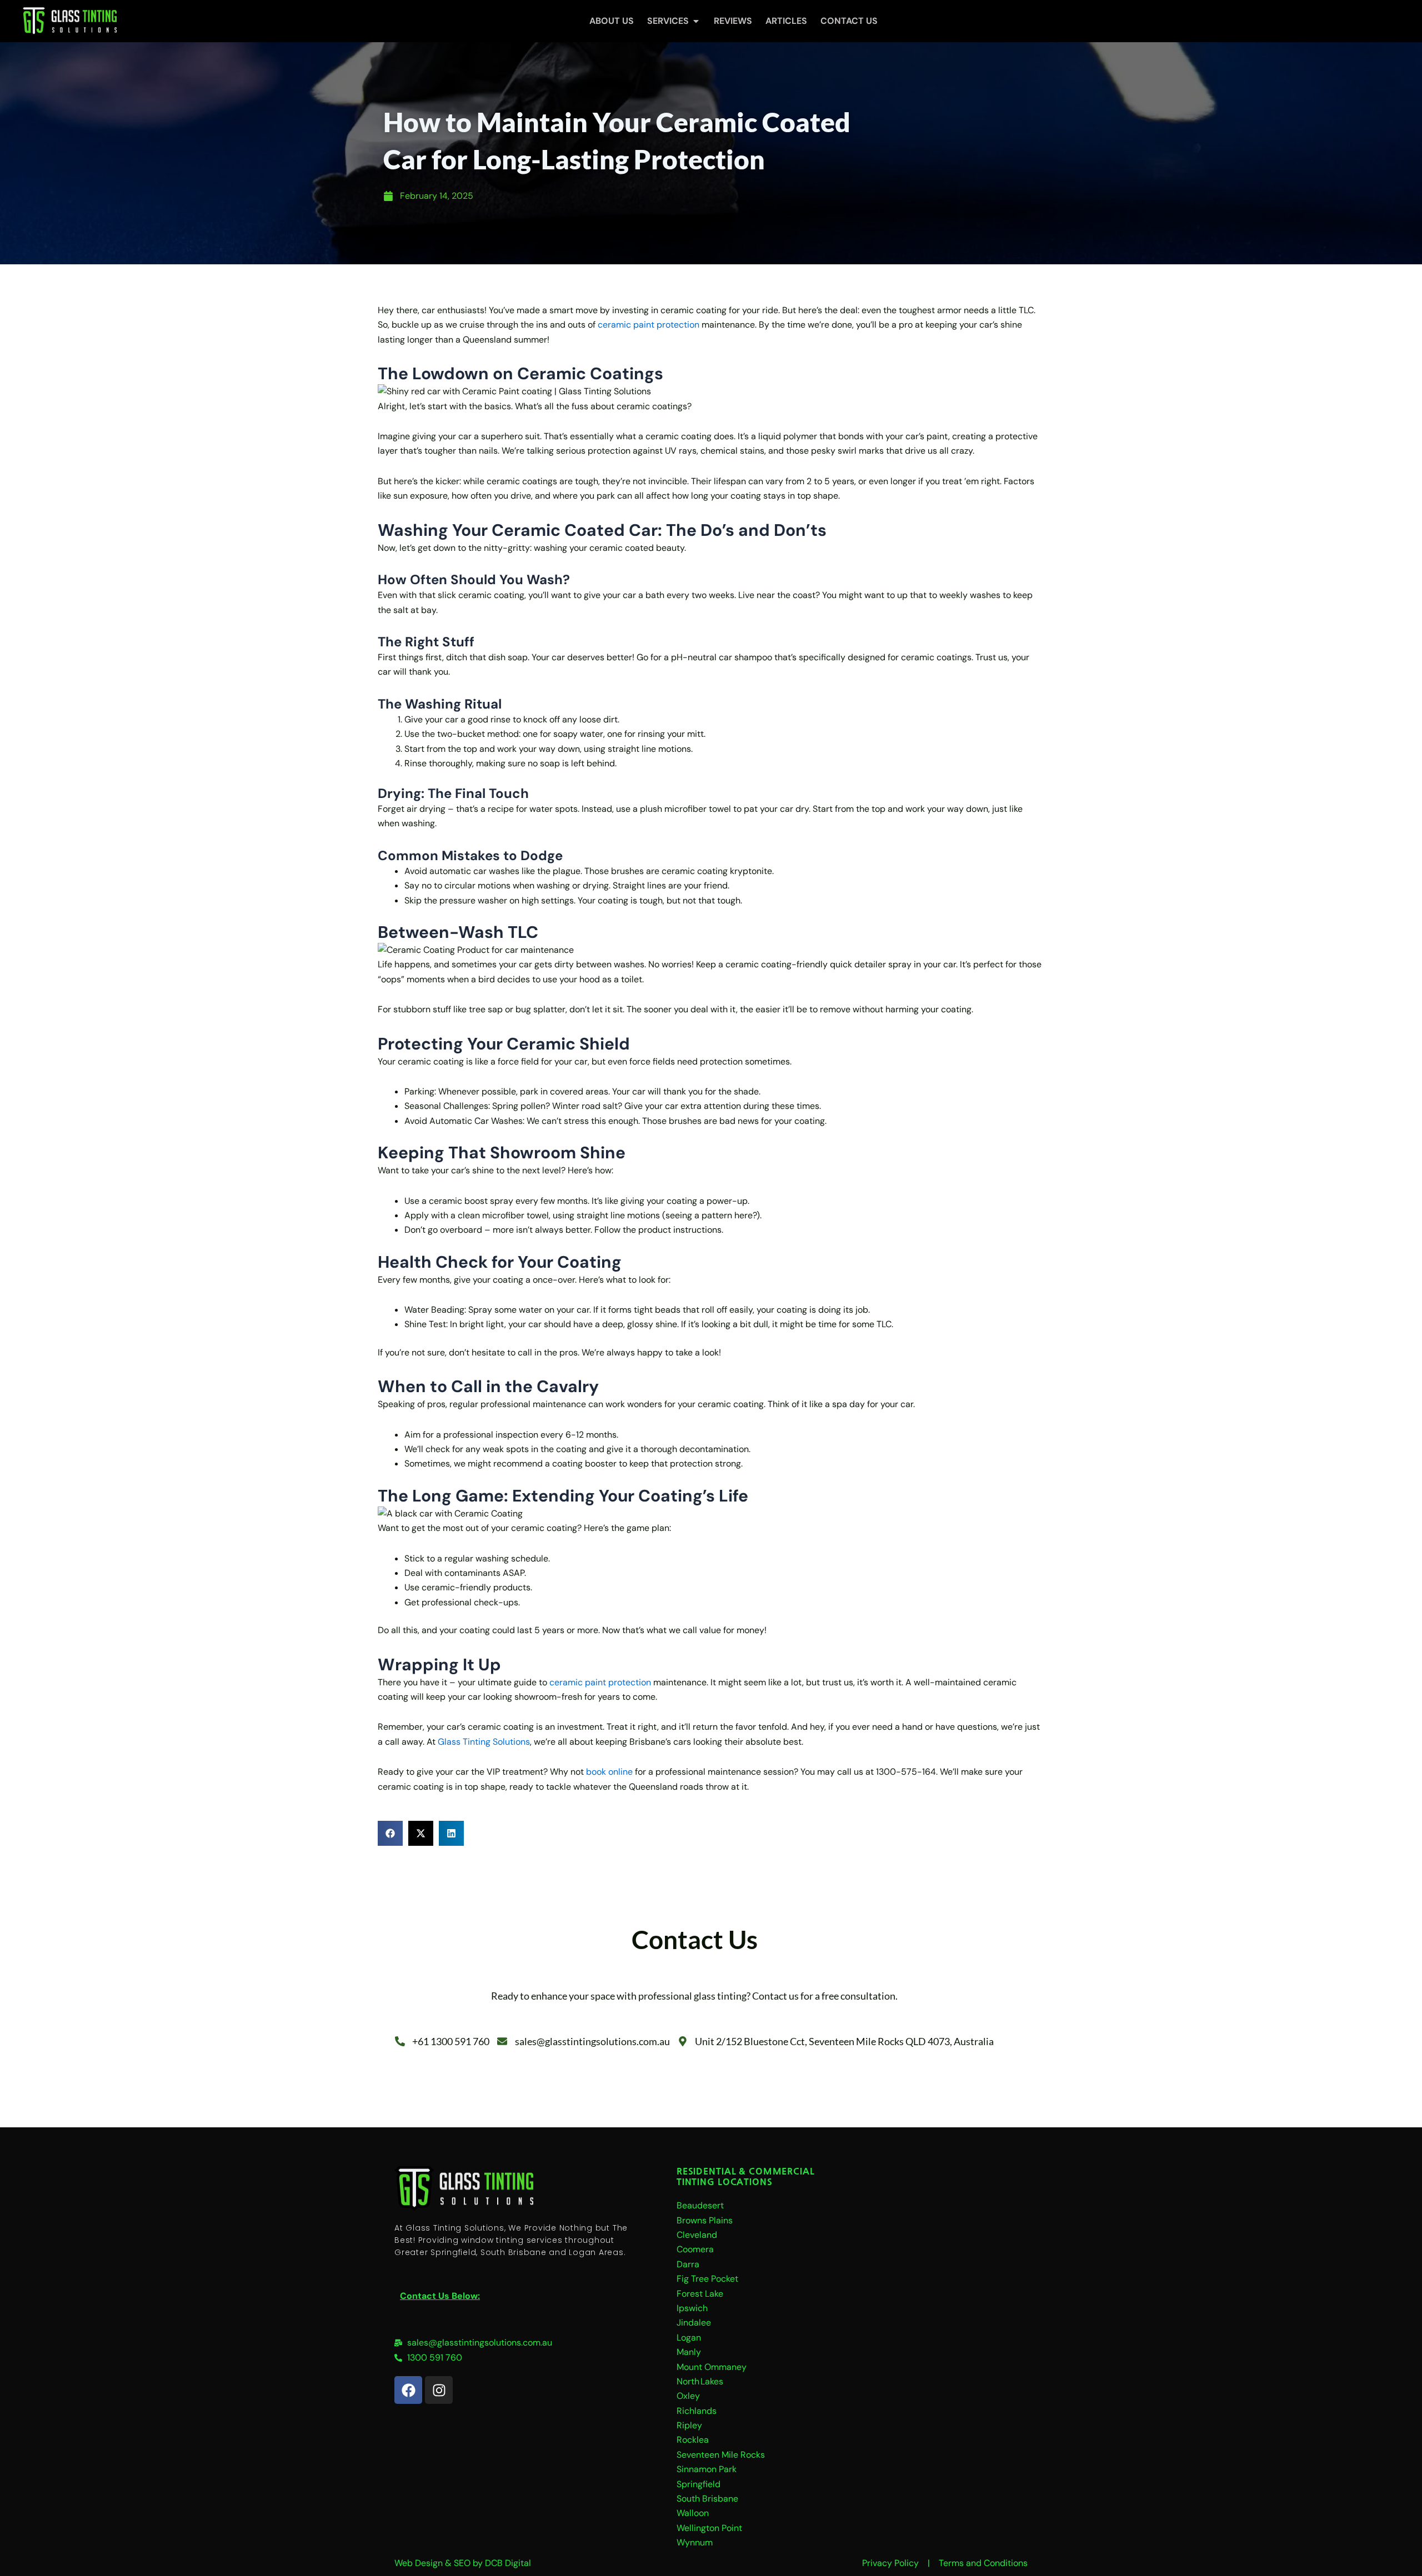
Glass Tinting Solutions (484, 1742)
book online (609, 1772)
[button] (390, 1833)
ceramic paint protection (649, 325)
